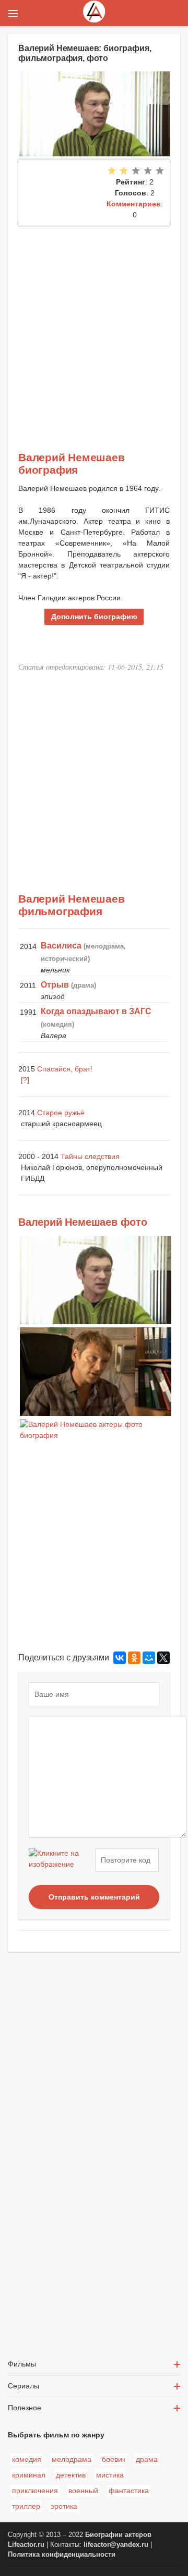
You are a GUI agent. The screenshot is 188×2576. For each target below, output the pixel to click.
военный (83, 2491)
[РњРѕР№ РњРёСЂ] (149, 1658)
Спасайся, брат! (65, 1069)
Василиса (61, 946)
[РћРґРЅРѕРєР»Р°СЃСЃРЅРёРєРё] (134, 1658)
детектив (71, 2475)
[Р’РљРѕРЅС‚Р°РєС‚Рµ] (120, 1658)
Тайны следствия (90, 1156)
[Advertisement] (94, 325)
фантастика (129, 2491)
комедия (27, 2459)
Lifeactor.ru (26, 2545)
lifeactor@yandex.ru (116, 2545)
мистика (110, 2475)
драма (147, 2459)
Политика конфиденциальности (62, 2555)
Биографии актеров (118, 2535)
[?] (25, 1080)
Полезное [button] (25, 2408)
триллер (26, 2506)
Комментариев (134, 204)
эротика (64, 2506)
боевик (114, 2459)
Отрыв (55, 985)
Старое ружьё (61, 1113)
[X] (163, 1658)
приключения (35, 2491)
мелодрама (72, 2459)
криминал (29, 2475)
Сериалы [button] (23, 2386)
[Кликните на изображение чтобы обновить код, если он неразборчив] (61, 1860)
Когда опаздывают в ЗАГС (96, 1011)
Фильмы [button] (22, 2364)
